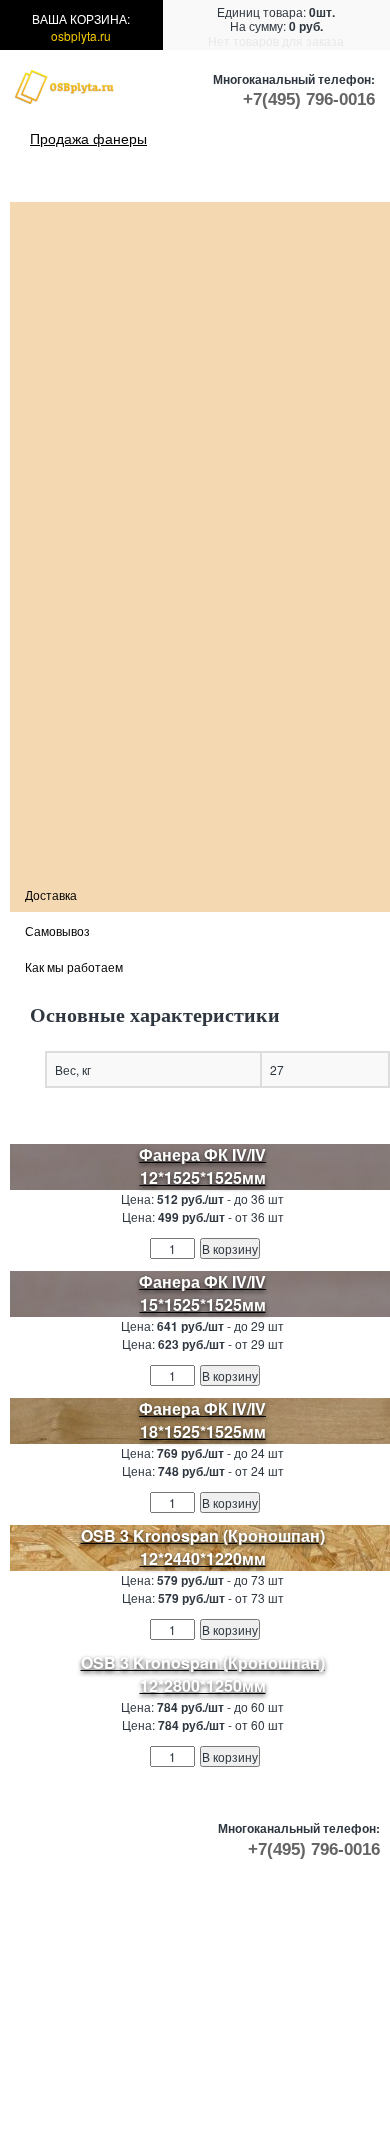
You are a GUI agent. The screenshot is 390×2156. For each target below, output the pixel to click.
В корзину (230, 1248)
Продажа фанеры (88, 138)
